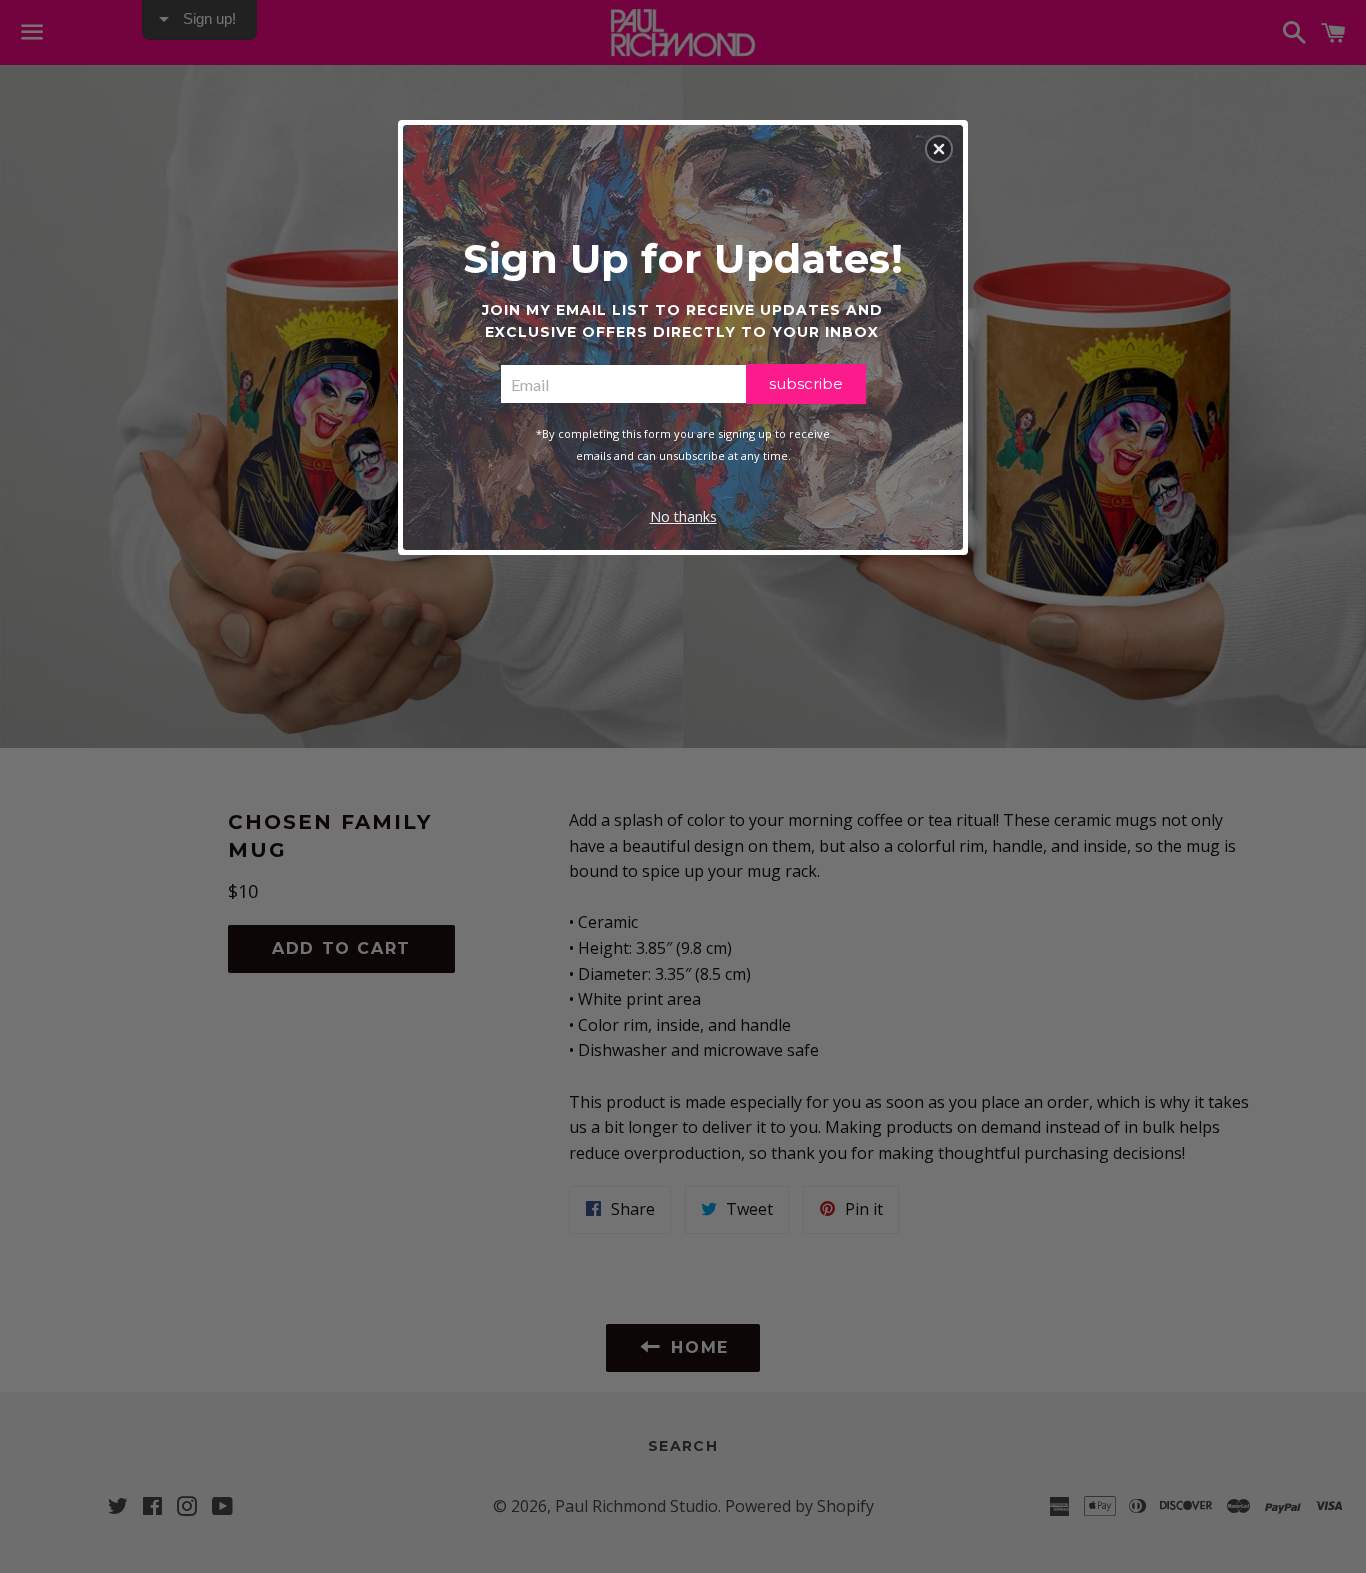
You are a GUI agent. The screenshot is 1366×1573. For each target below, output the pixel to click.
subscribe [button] (806, 383)
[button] (939, 149)
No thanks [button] (683, 516)
